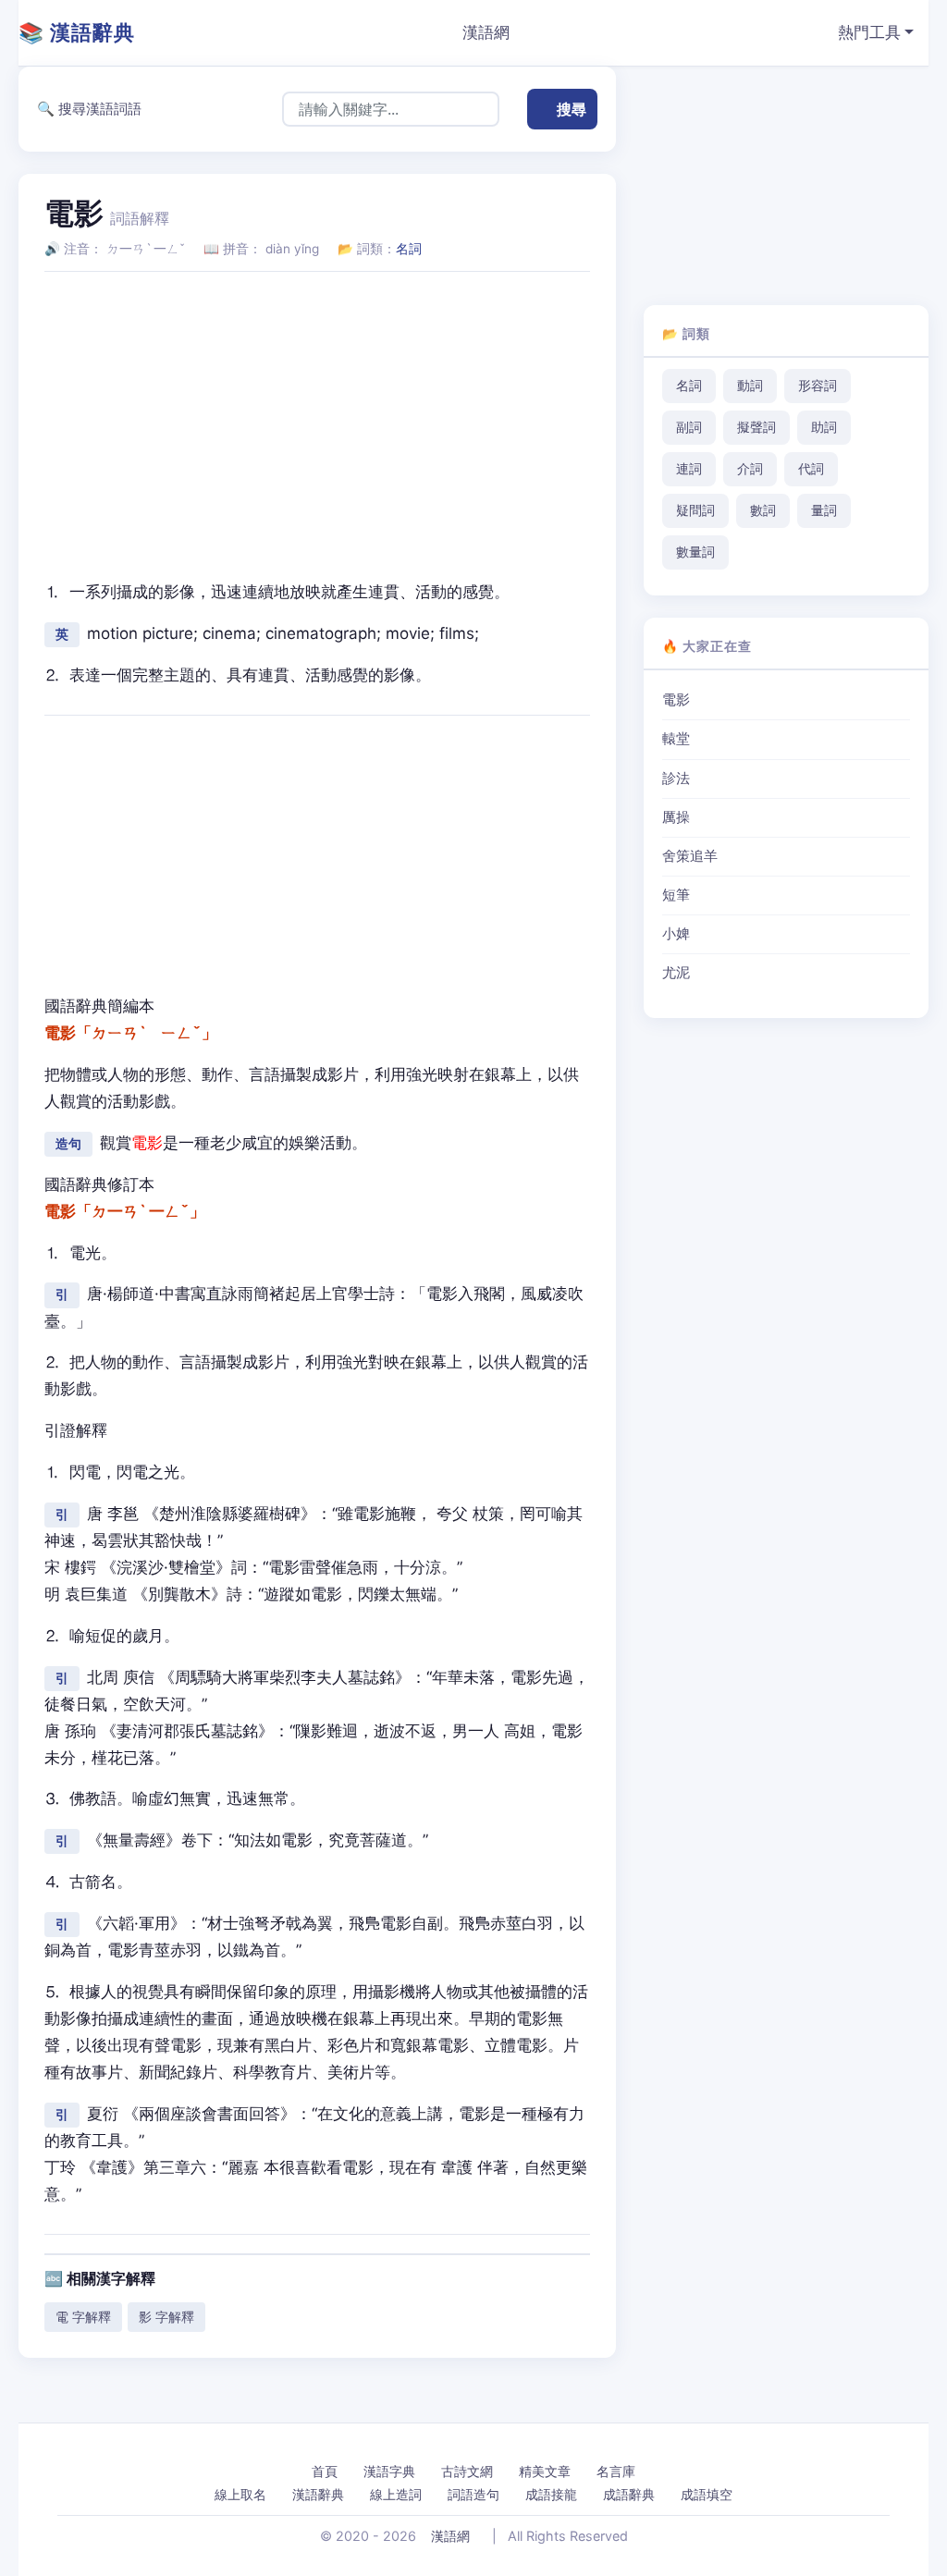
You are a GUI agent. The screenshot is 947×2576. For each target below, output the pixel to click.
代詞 (811, 469)
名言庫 (616, 2471)
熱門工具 (869, 32)
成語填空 (707, 2494)
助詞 (824, 427)
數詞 (763, 510)
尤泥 (676, 973)
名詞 (409, 249)
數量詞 (695, 552)
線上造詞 (396, 2494)
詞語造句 (473, 2494)
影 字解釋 (166, 2317)
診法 (676, 779)
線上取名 (240, 2494)
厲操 (676, 817)
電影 (676, 700)
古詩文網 (467, 2471)
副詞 (689, 427)
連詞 (689, 469)
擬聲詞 (756, 427)
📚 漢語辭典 (77, 32)
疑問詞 (695, 510)
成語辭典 (629, 2494)
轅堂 (676, 739)
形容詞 (818, 386)
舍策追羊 (690, 856)
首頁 (325, 2471)
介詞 (750, 469)
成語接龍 (551, 2494)
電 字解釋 (83, 2317)
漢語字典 (389, 2471)
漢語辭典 (318, 2494)
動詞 (750, 386)
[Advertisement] (317, 416)
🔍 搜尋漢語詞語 (89, 109)
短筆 (676, 895)
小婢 (676, 934)
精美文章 (545, 2471)
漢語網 (486, 32)
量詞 (824, 510)
